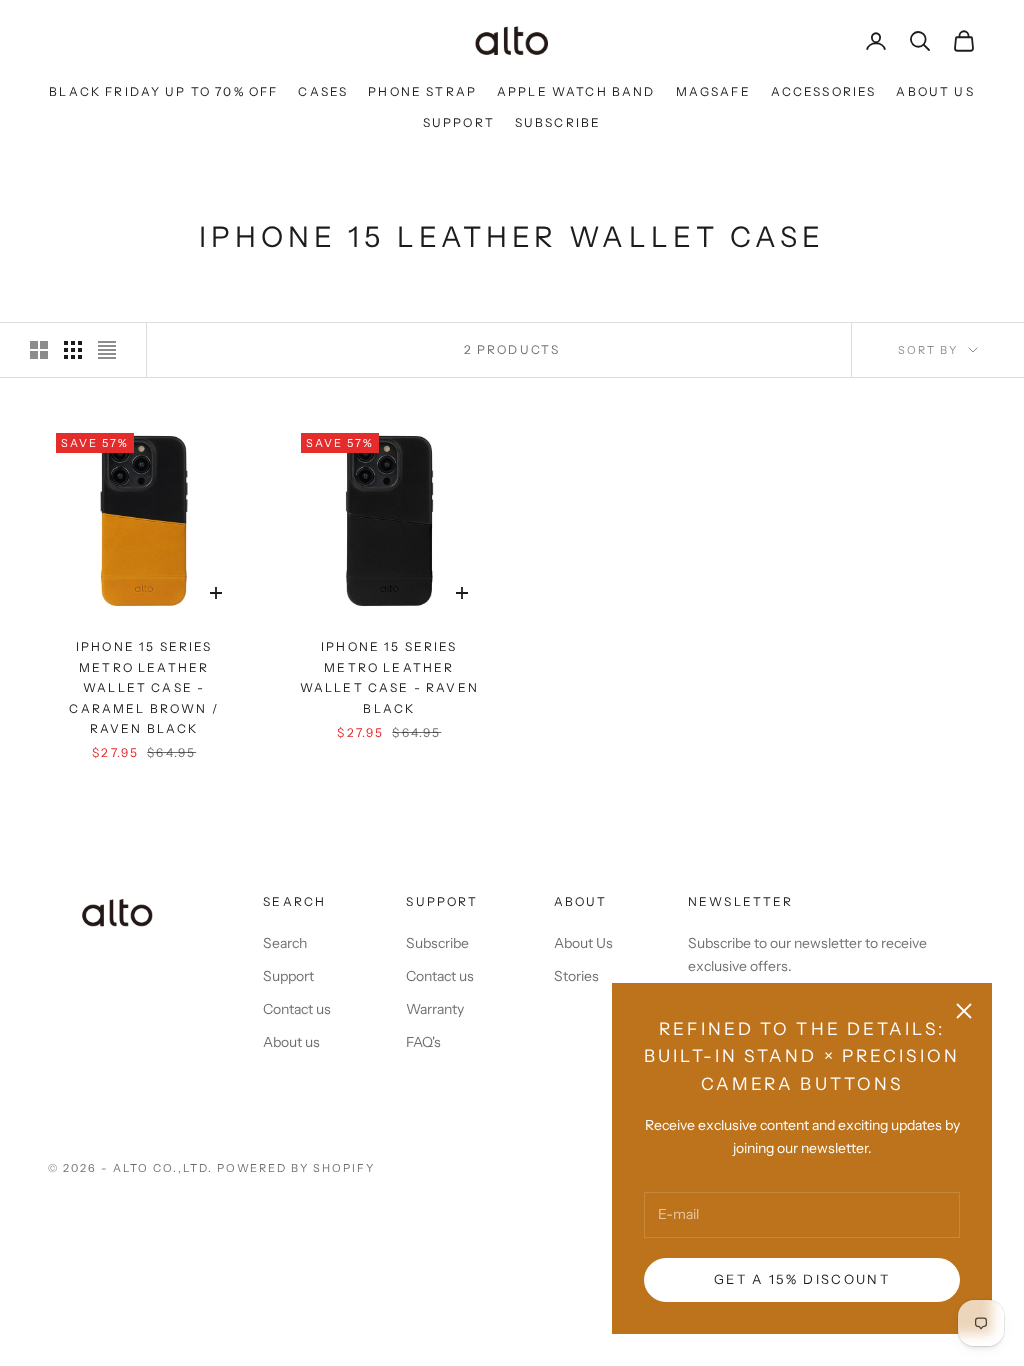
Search (285, 943)
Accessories (824, 91)
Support (459, 122)
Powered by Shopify (296, 1168)
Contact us (297, 1009)
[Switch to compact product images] (107, 350)
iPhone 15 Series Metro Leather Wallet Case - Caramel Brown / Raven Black (143, 687)
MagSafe (713, 91)
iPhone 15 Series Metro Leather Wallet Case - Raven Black (389, 677)
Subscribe (558, 122)
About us (291, 1042)
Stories (576, 976)
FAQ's (423, 1042)
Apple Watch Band (576, 91)
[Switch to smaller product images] (73, 350)
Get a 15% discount (802, 1279)
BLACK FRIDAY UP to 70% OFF (163, 91)
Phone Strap (422, 91)
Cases (323, 91)
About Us (935, 91)
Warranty (435, 1009)
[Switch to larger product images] (39, 350)
